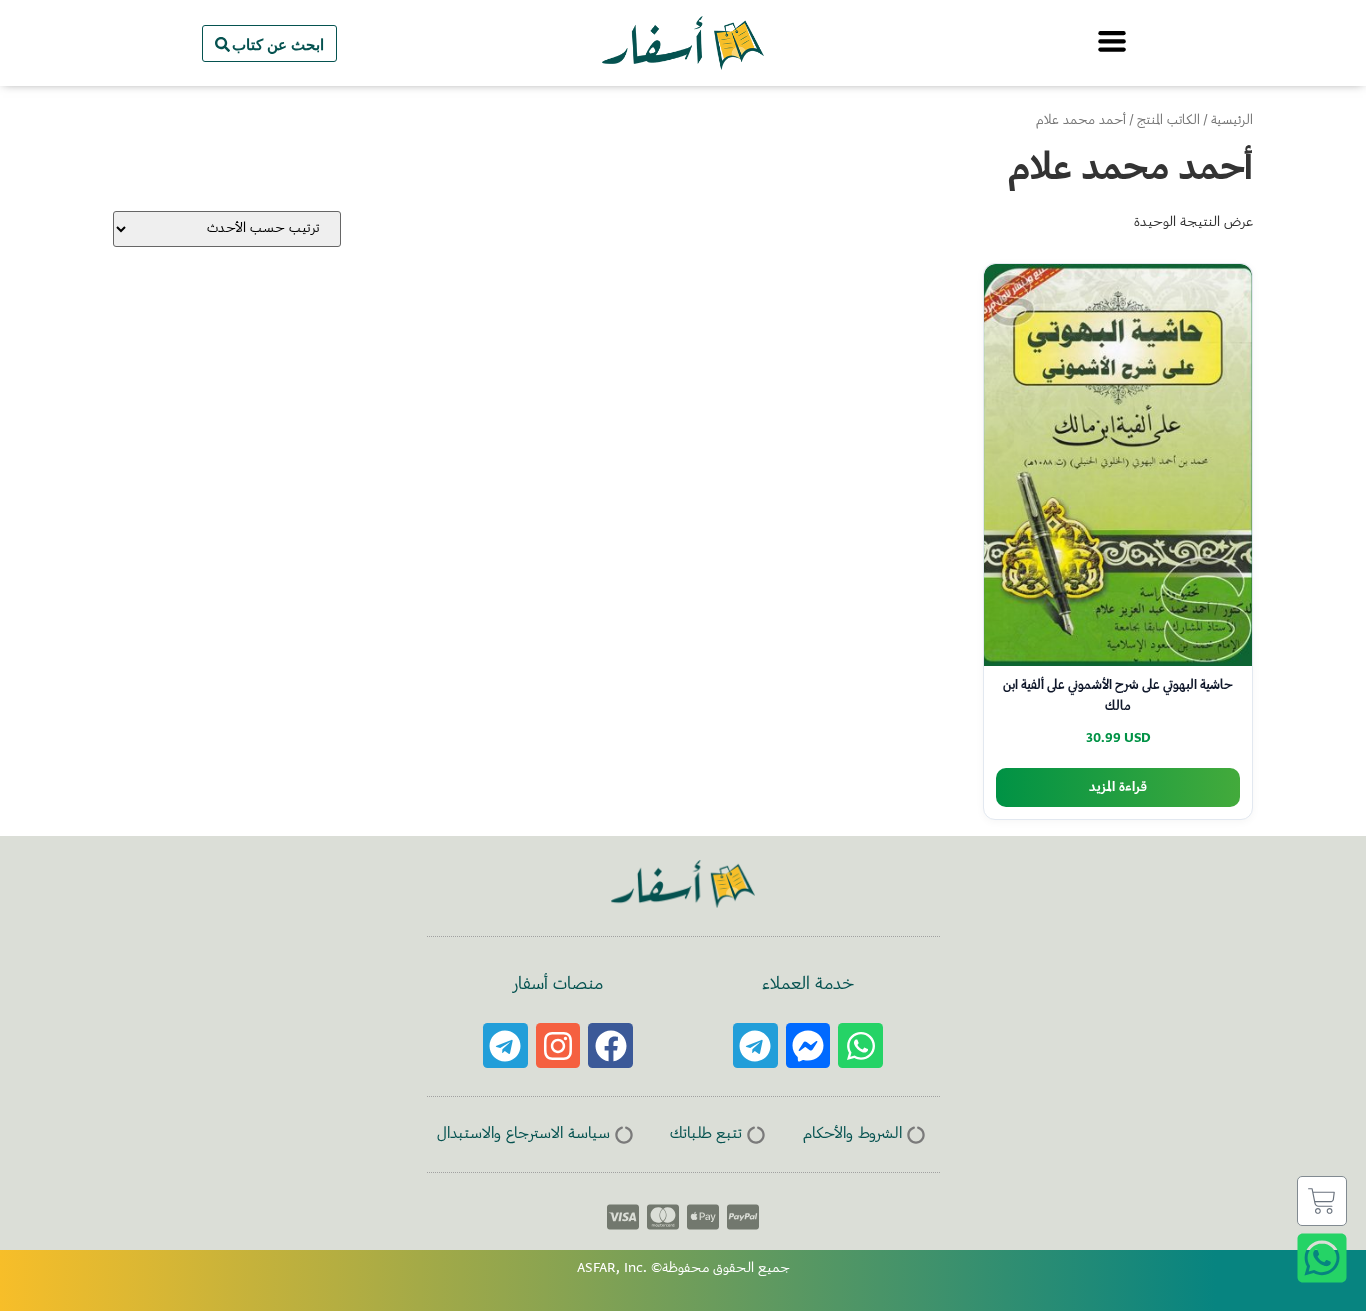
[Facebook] (610, 1045)
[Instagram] (558, 1045)
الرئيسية (1232, 121)
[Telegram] (755, 1045)
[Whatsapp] (860, 1045)
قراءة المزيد (1118, 787)
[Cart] (1322, 1201)
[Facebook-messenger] (808, 1045)
